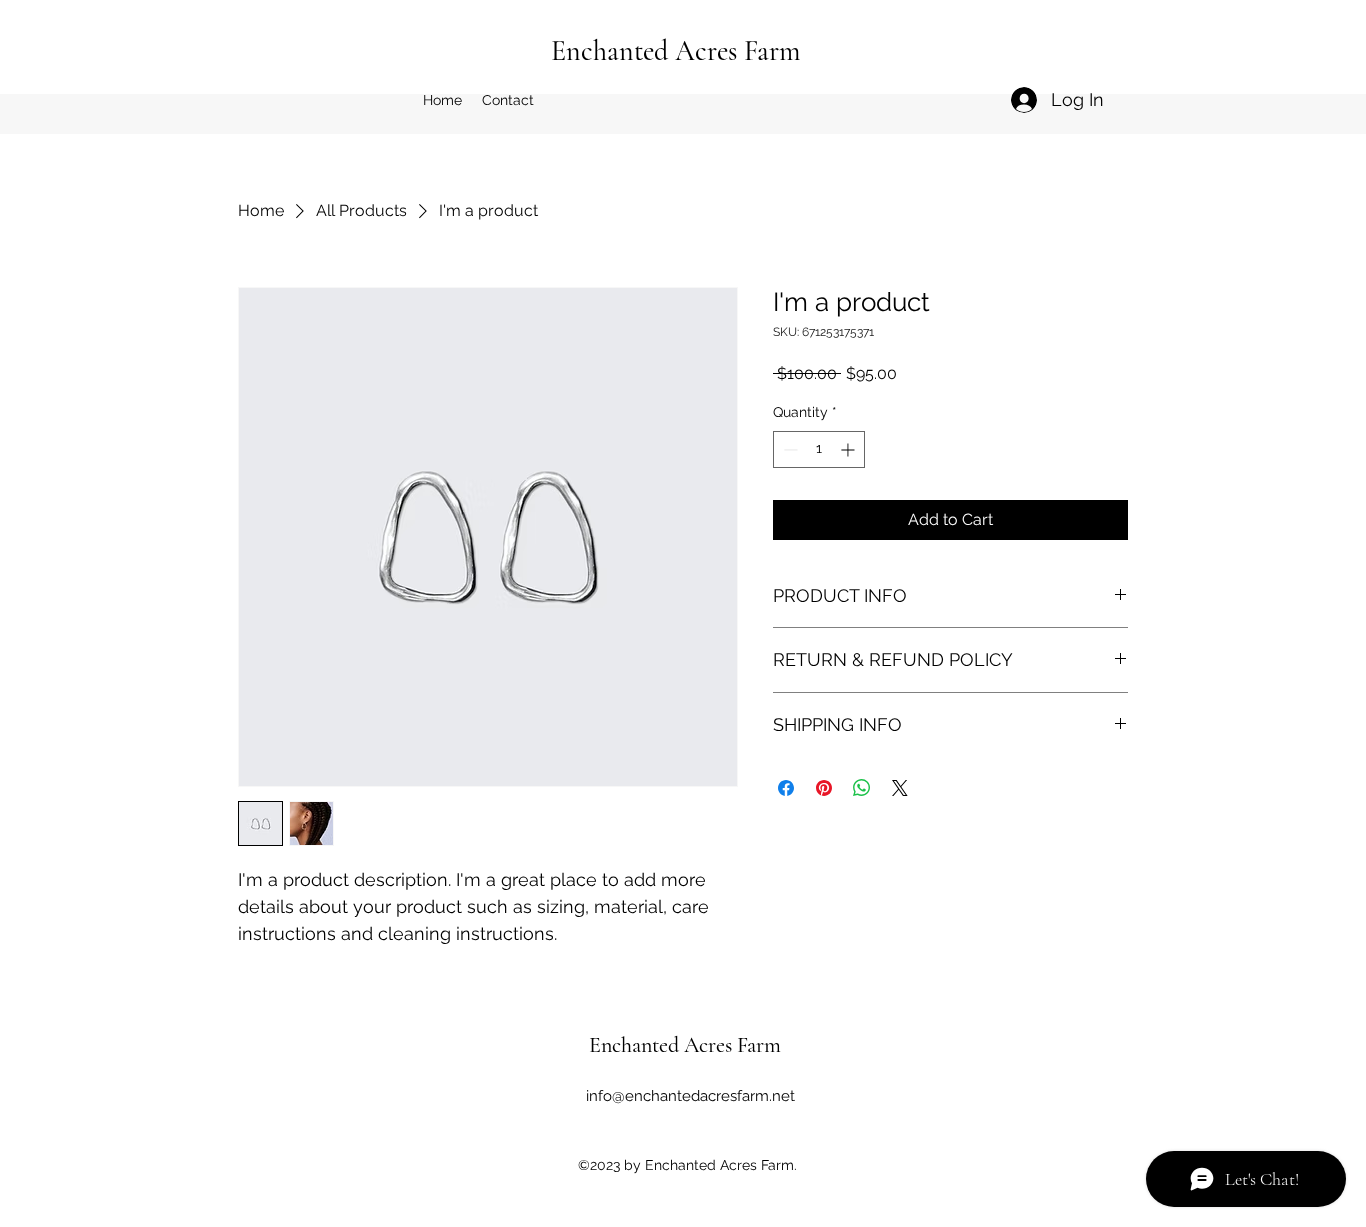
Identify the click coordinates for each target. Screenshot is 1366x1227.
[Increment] (849, 449)
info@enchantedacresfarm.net (690, 1096)
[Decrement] (788, 449)
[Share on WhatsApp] (862, 788)
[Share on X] (900, 788)
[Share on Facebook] (786, 788)
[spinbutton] (819, 449)
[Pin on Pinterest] (824, 788)
